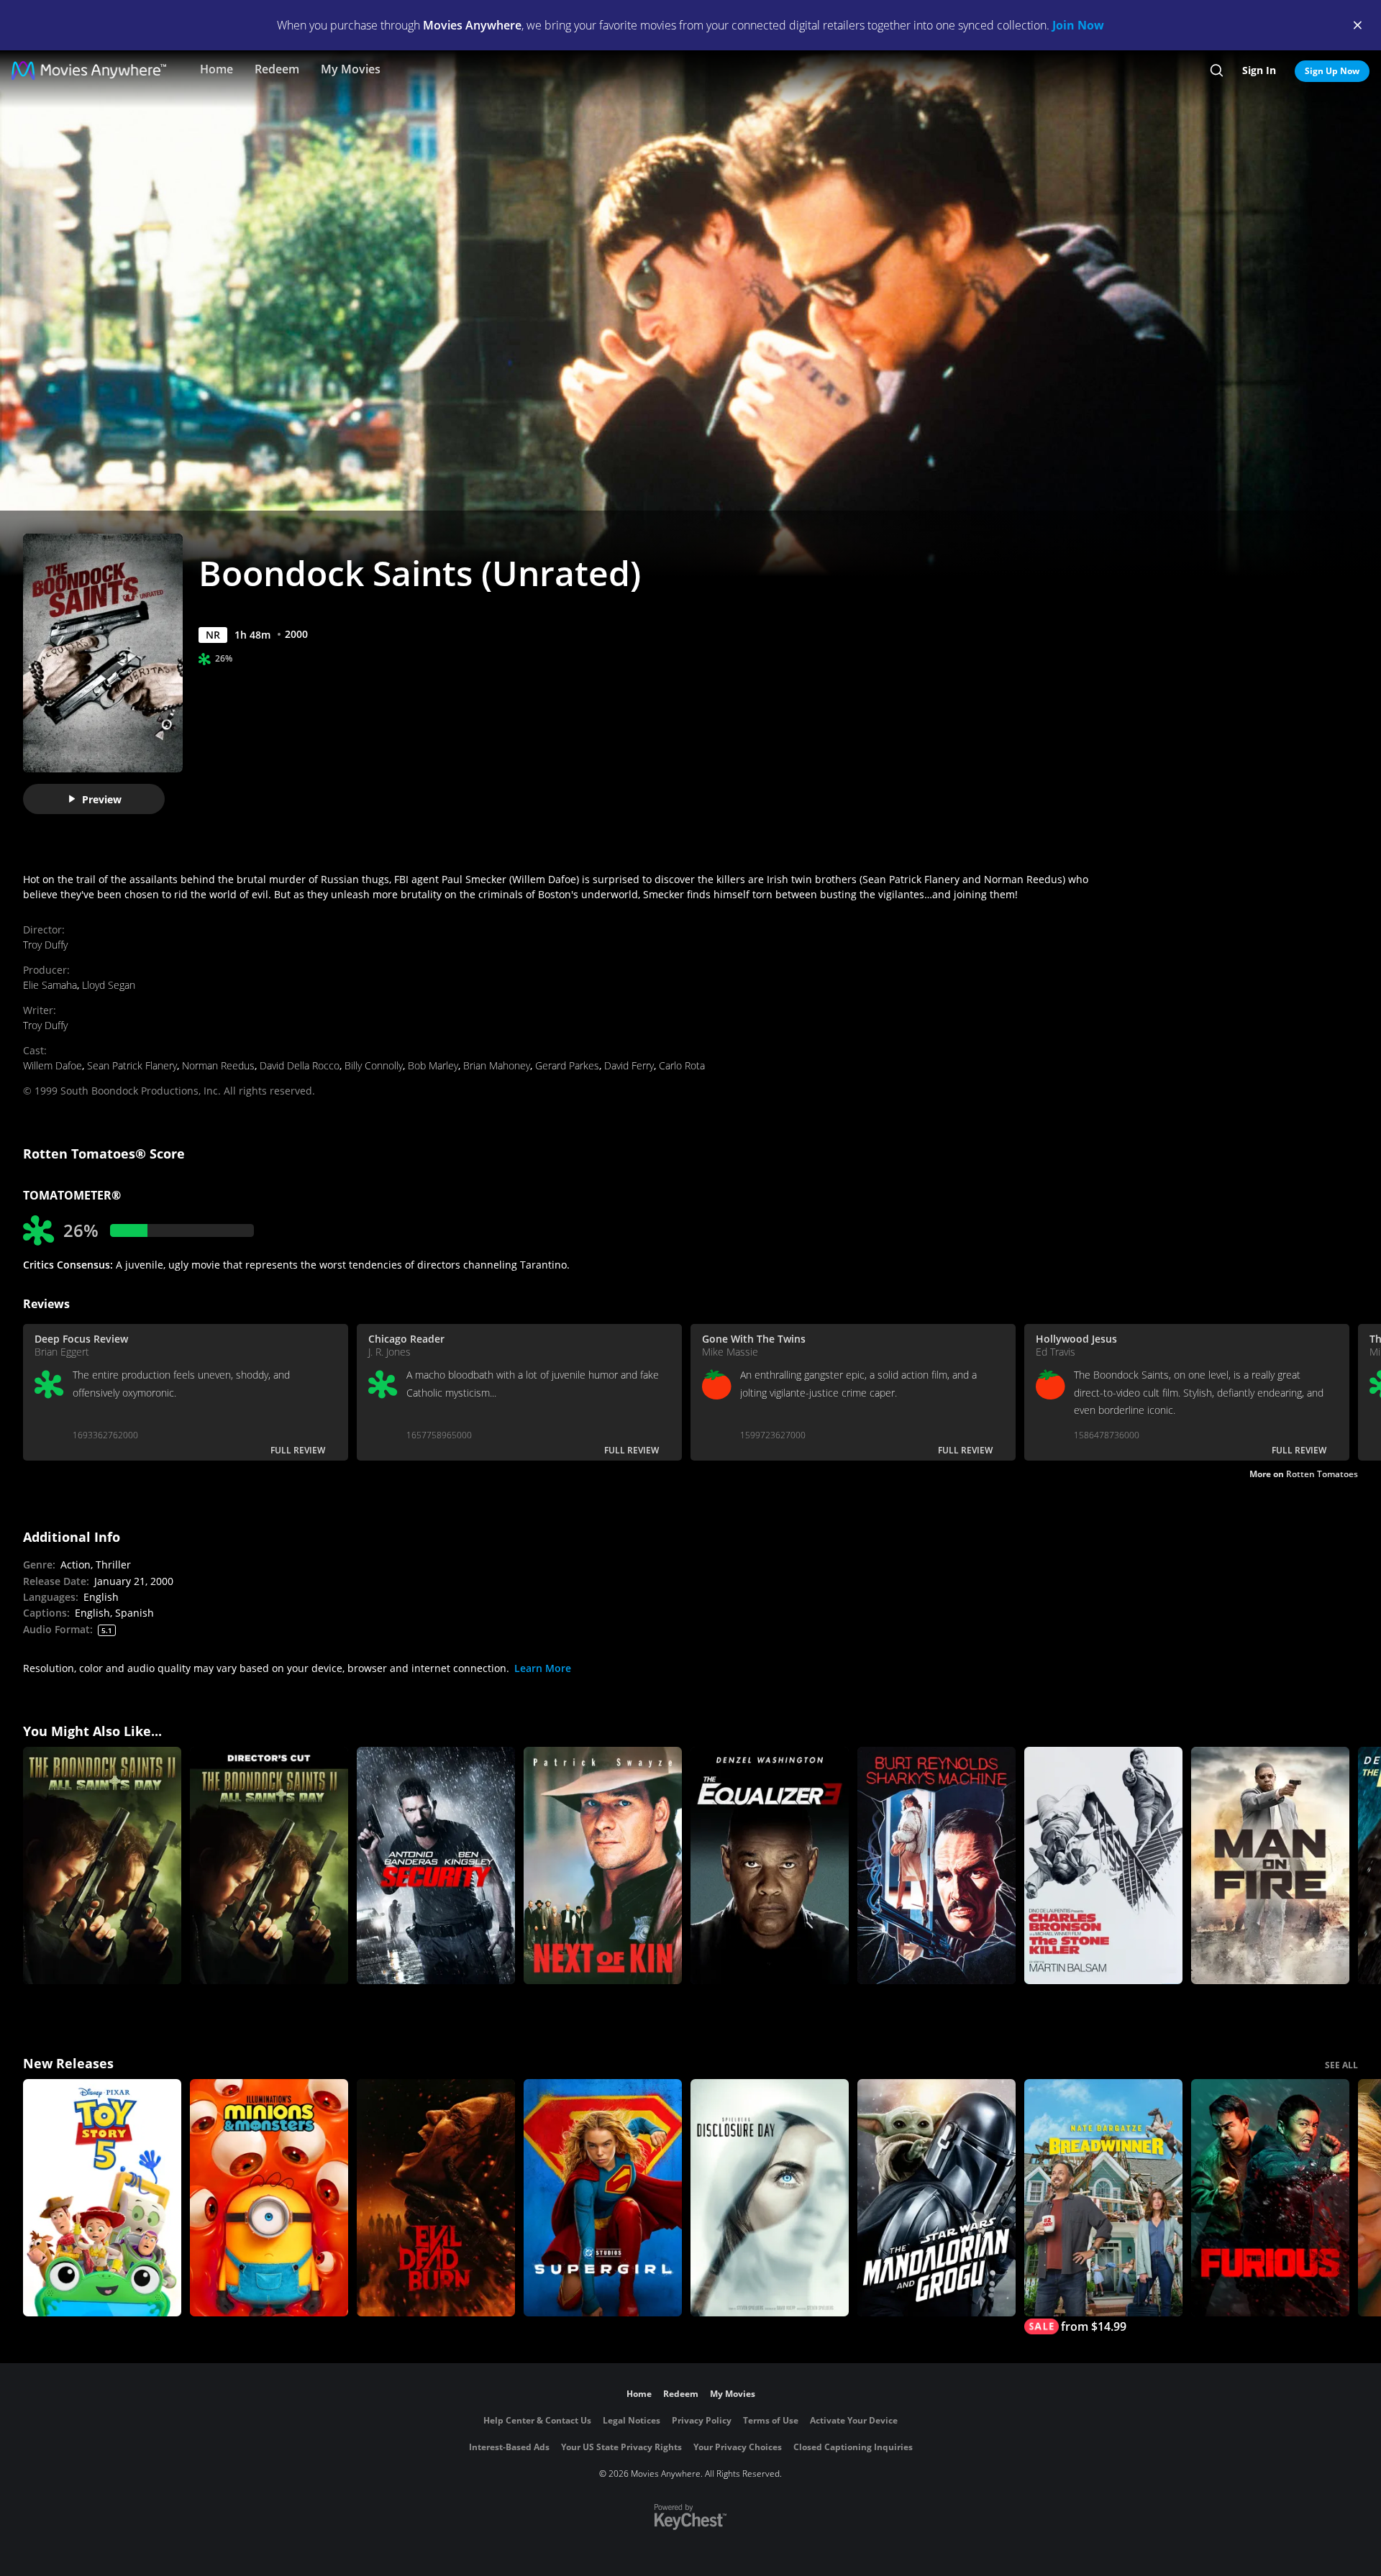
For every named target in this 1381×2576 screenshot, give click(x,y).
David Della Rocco (300, 1065)
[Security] (436, 1865)
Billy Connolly (374, 1065)
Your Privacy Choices (738, 2447)
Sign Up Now (1332, 71)
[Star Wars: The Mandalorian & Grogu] (936, 2198)
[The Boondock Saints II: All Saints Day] (102, 1865)
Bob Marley (433, 1065)
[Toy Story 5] (102, 2198)
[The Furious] (1270, 2198)
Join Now (1078, 25)
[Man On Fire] (1270, 1865)
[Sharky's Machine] (936, 1865)
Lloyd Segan (109, 985)
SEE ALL (1341, 2065)
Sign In (1259, 70)
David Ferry (629, 1065)
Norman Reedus (218, 1065)
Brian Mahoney (497, 1065)
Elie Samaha (50, 985)
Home (217, 69)
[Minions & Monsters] (269, 2198)
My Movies (351, 69)
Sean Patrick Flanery (132, 1065)
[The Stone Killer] (1103, 1865)
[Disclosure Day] (770, 2198)
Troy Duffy (45, 945)
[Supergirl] (603, 2198)
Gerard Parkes (567, 1065)
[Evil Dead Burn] (436, 2198)
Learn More (543, 1668)
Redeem (277, 69)
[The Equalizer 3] (770, 1865)
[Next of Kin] (603, 1865)
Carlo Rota (682, 1065)
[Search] (1217, 70)
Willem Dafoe (53, 1065)
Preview (102, 799)
